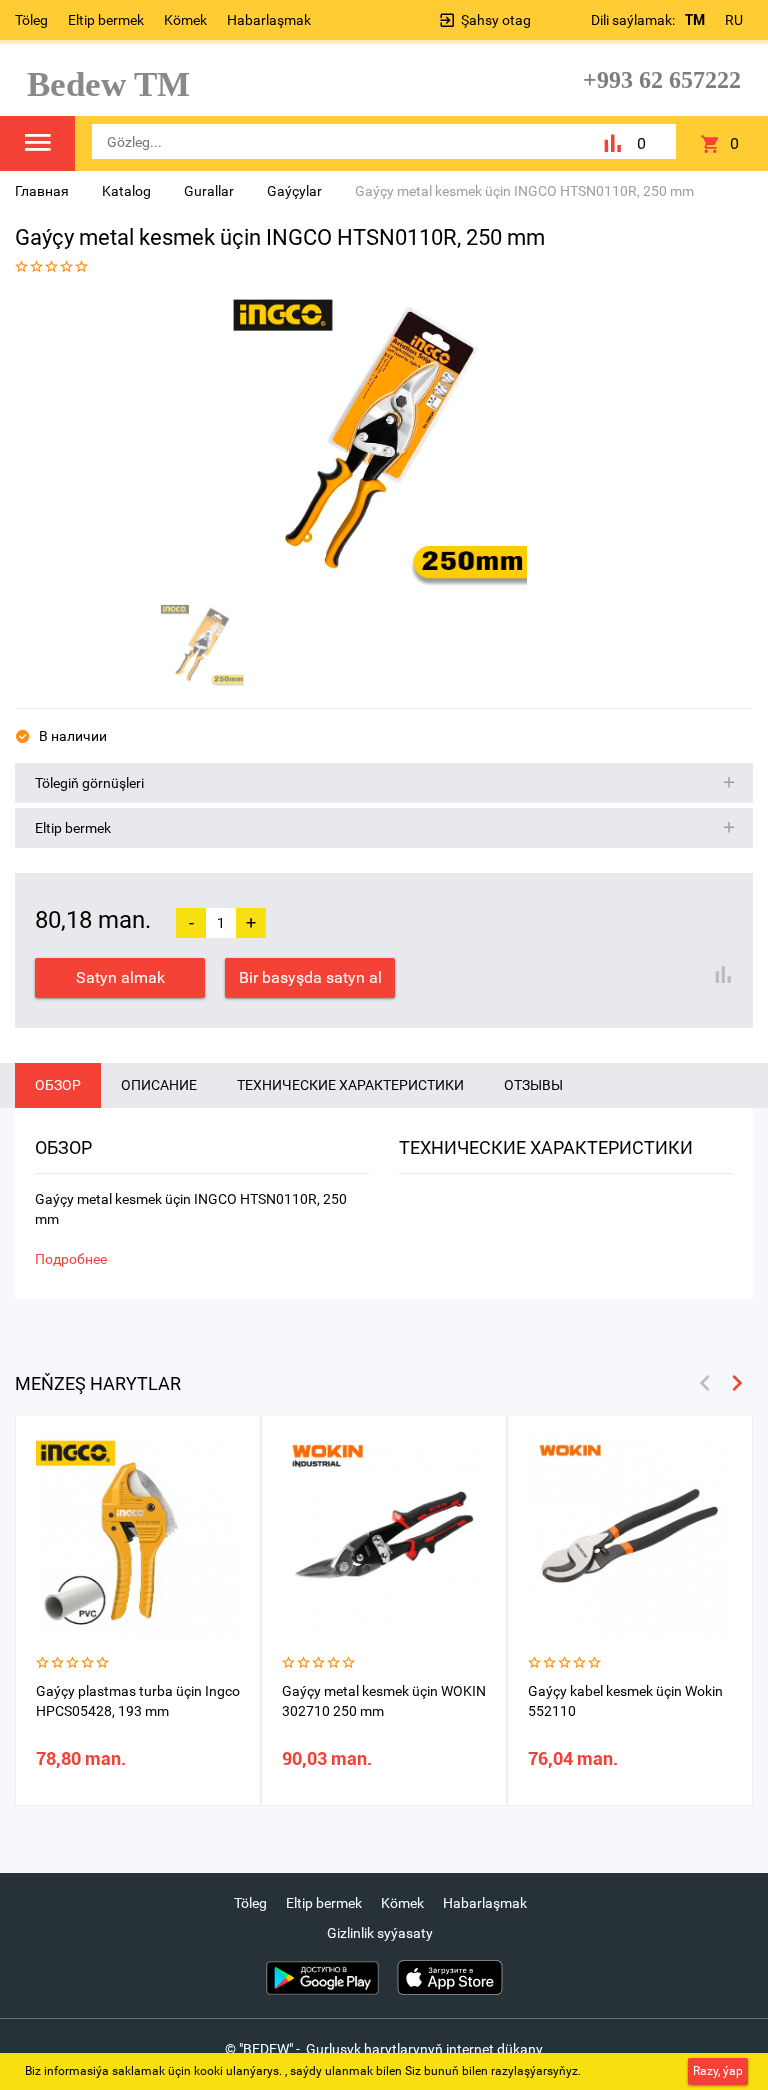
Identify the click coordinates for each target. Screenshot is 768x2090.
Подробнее (71, 1259)
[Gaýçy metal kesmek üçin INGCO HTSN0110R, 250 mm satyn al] (377, 443)
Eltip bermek (106, 20)
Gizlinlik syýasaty (380, 1933)
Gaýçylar (294, 191)
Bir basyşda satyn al (310, 977)
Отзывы (533, 1085)
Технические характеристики (350, 1085)
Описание (159, 1085)
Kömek (185, 20)
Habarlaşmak (269, 20)
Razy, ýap (718, 2071)
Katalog (126, 191)
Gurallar (209, 191)
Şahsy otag (496, 20)
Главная (42, 191)
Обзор (58, 1085)
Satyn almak (120, 977)
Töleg (31, 20)
